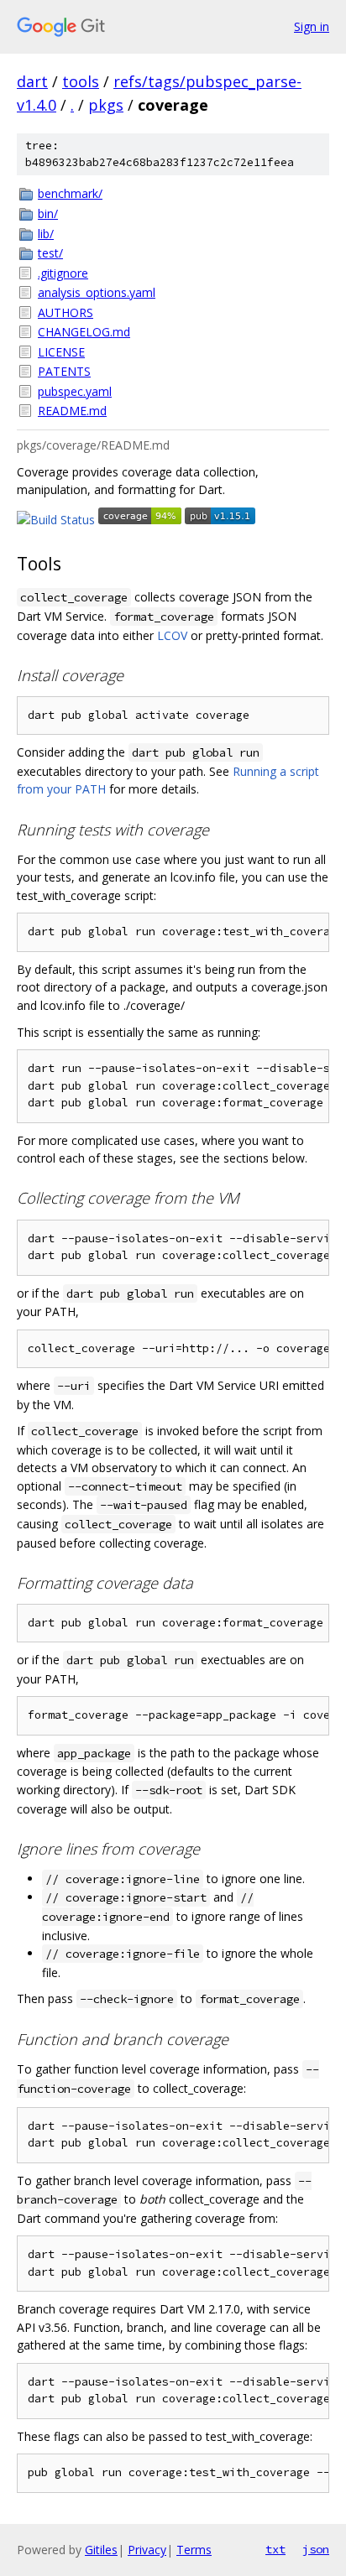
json (316, 2549)
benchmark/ (70, 193)
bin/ (48, 213)
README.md (72, 411)
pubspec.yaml (75, 391)
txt (275, 2549)
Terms (194, 2550)
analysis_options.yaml (97, 292)
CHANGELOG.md (84, 332)
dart (32, 81)
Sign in (312, 26)
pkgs (106, 105)
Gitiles (101, 2550)
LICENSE (61, 352)
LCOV (172, 635)
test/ (50, 253)
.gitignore (63, 273)
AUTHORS (66, 312)
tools (81, 81)
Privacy (147, 2550)
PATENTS (64, 371)
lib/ (46, 234)
